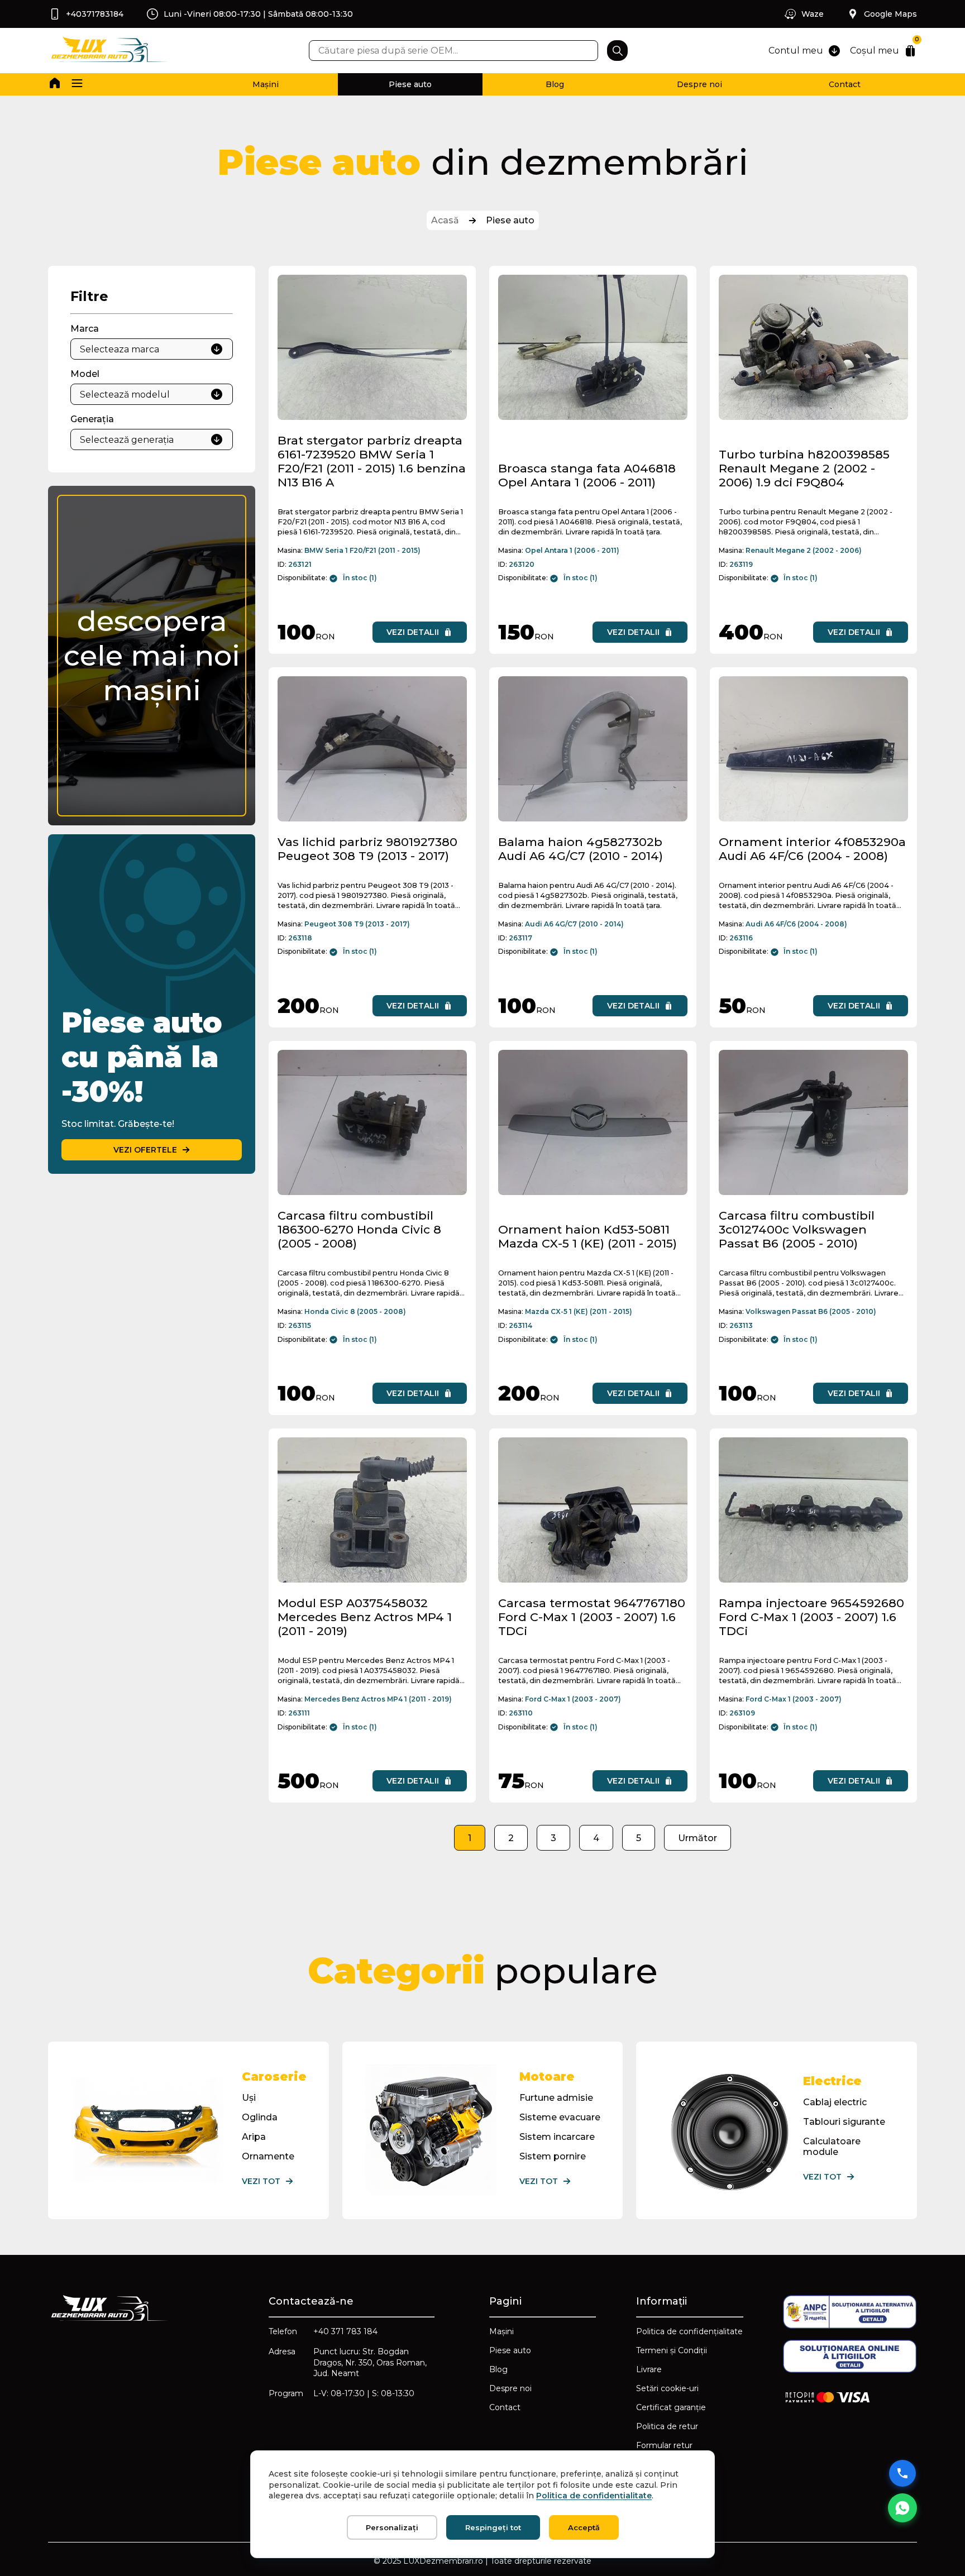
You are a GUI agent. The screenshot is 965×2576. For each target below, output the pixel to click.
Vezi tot (261, 2181)
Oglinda (260, 2117)
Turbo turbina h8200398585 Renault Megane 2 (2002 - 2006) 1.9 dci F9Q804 (804, 468)
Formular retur (664, 2445)
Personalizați (392, 2527)
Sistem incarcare (557, 2137)
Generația (92, 419)
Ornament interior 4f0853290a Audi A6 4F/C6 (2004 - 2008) (812, 849)
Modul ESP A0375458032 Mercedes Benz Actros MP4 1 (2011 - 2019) (365, 1617)
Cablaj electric (835, 2102)
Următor (698, 1838)
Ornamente (268, 2156)
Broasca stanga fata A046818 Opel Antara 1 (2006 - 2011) (587, 475)
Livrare (649, 2369)
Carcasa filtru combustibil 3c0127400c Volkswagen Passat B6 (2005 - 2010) (797, 1229)
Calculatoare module (832, 2147)
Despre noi (699, 84)
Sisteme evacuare (560, 2117)
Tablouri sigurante (844, 2122)
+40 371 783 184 (345, 2331)
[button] (77, 84)
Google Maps (890, 14)
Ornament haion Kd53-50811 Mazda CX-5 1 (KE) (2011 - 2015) (587, 1236)
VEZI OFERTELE (145, 1150)
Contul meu (796, 51)
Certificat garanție (671, 2407)
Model (85, 374)
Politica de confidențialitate (689, 2331)
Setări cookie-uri (667, 2388)
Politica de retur (667, 2426)
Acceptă (584, 2527)
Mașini (266, 84)
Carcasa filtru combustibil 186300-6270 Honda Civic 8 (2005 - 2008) (359, 1229)
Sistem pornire (553, 2156)
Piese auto (410, 84)
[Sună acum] (902, 2473)
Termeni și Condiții (672, 2350)
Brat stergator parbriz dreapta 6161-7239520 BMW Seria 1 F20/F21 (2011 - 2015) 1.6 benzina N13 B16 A (372, 461)
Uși (249, 2098)
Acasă (445, 220)
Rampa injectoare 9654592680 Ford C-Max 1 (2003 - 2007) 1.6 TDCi (811, 1617)
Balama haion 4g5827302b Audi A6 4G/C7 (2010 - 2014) (581, 849)
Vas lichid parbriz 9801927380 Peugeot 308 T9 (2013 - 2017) (367, 849)
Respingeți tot (493, 2527)
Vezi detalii (413, 632)
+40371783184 (95, 14)
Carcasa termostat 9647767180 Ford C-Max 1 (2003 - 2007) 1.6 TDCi (592, 1617)
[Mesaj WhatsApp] (902, 2508)
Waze (813, 14)
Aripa (254, 2137)
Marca (85, 329)
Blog (555, 84)
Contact (845, 84)
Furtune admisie (556, 2098)
